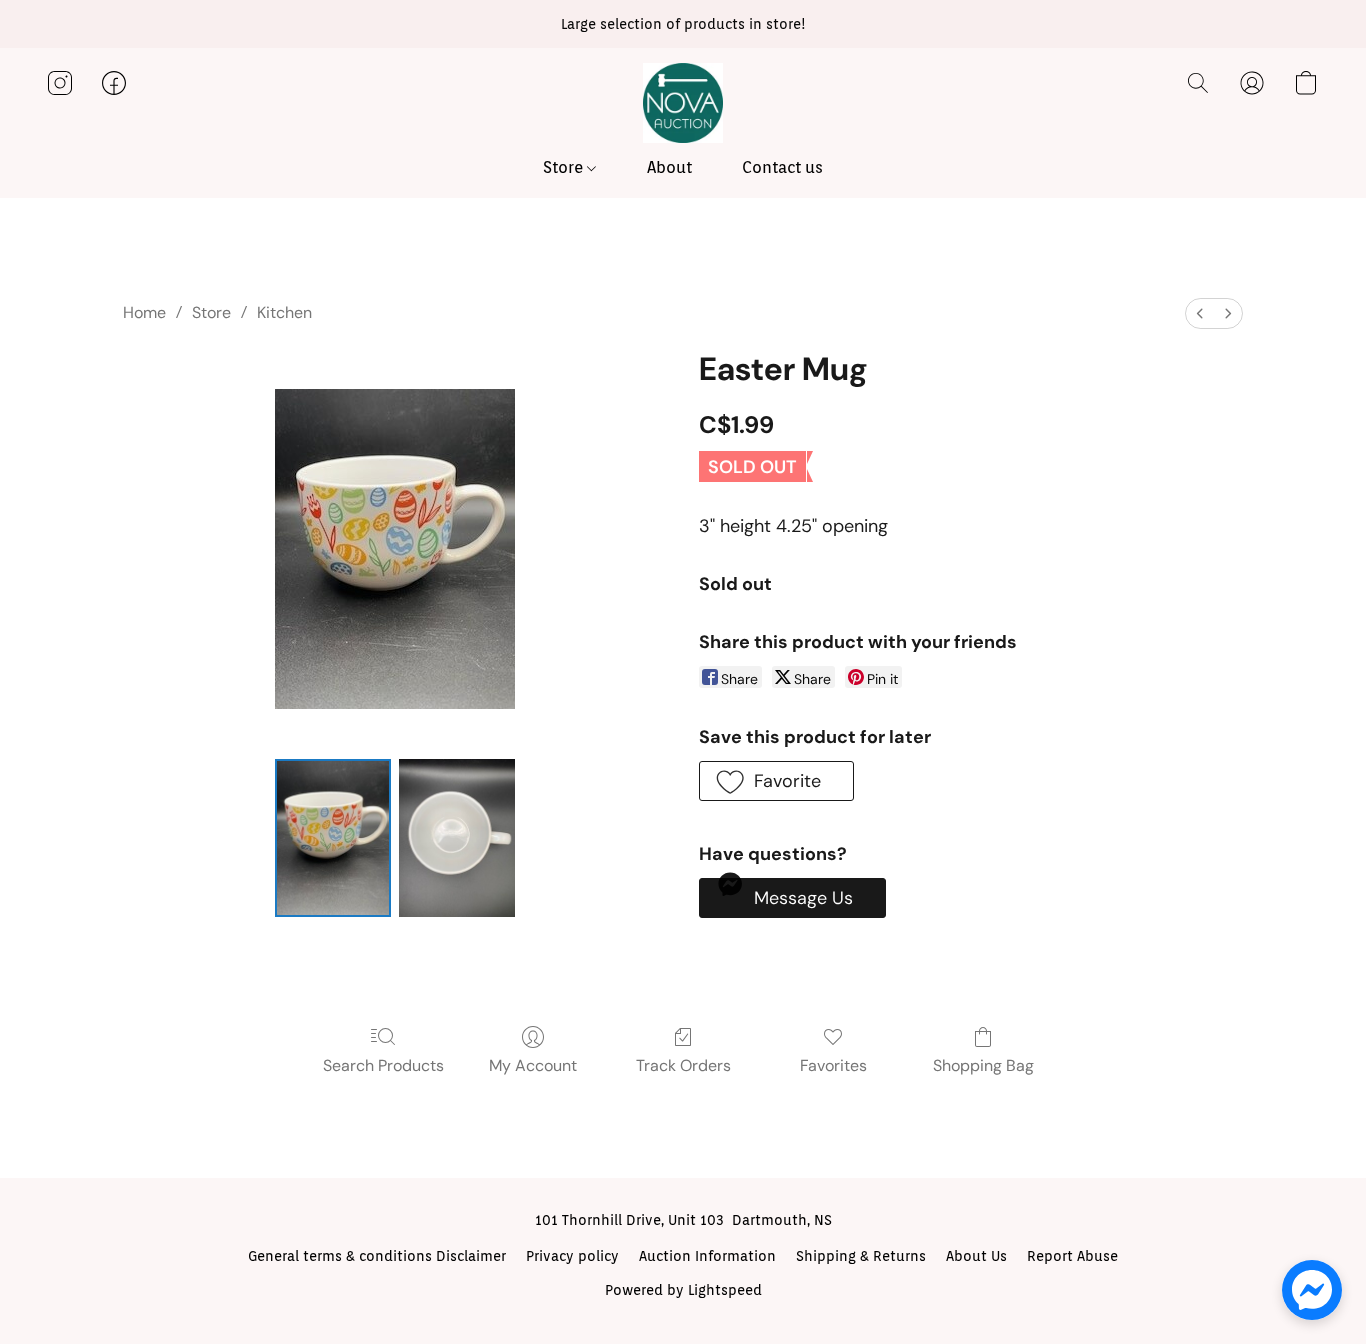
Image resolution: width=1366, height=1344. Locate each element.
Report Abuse (1072, 1256)
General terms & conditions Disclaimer (377, 1256)
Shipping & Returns (861, 1256)
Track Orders (683, 1065)
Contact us (782, 167)
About (669, 167)
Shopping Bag (983, 1065)
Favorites (833, 1065)
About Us (976, 1256)
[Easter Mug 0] (333, 838)
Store (565, 167)
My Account (533, 1065)
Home (144, 312)
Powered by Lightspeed (683, 1290)
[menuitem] (1200, 313)
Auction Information (707, 1256)
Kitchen (284, 312)
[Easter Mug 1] (457, 838)
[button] (683, 103)
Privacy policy (572, 1256)
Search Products (383, 1065)
